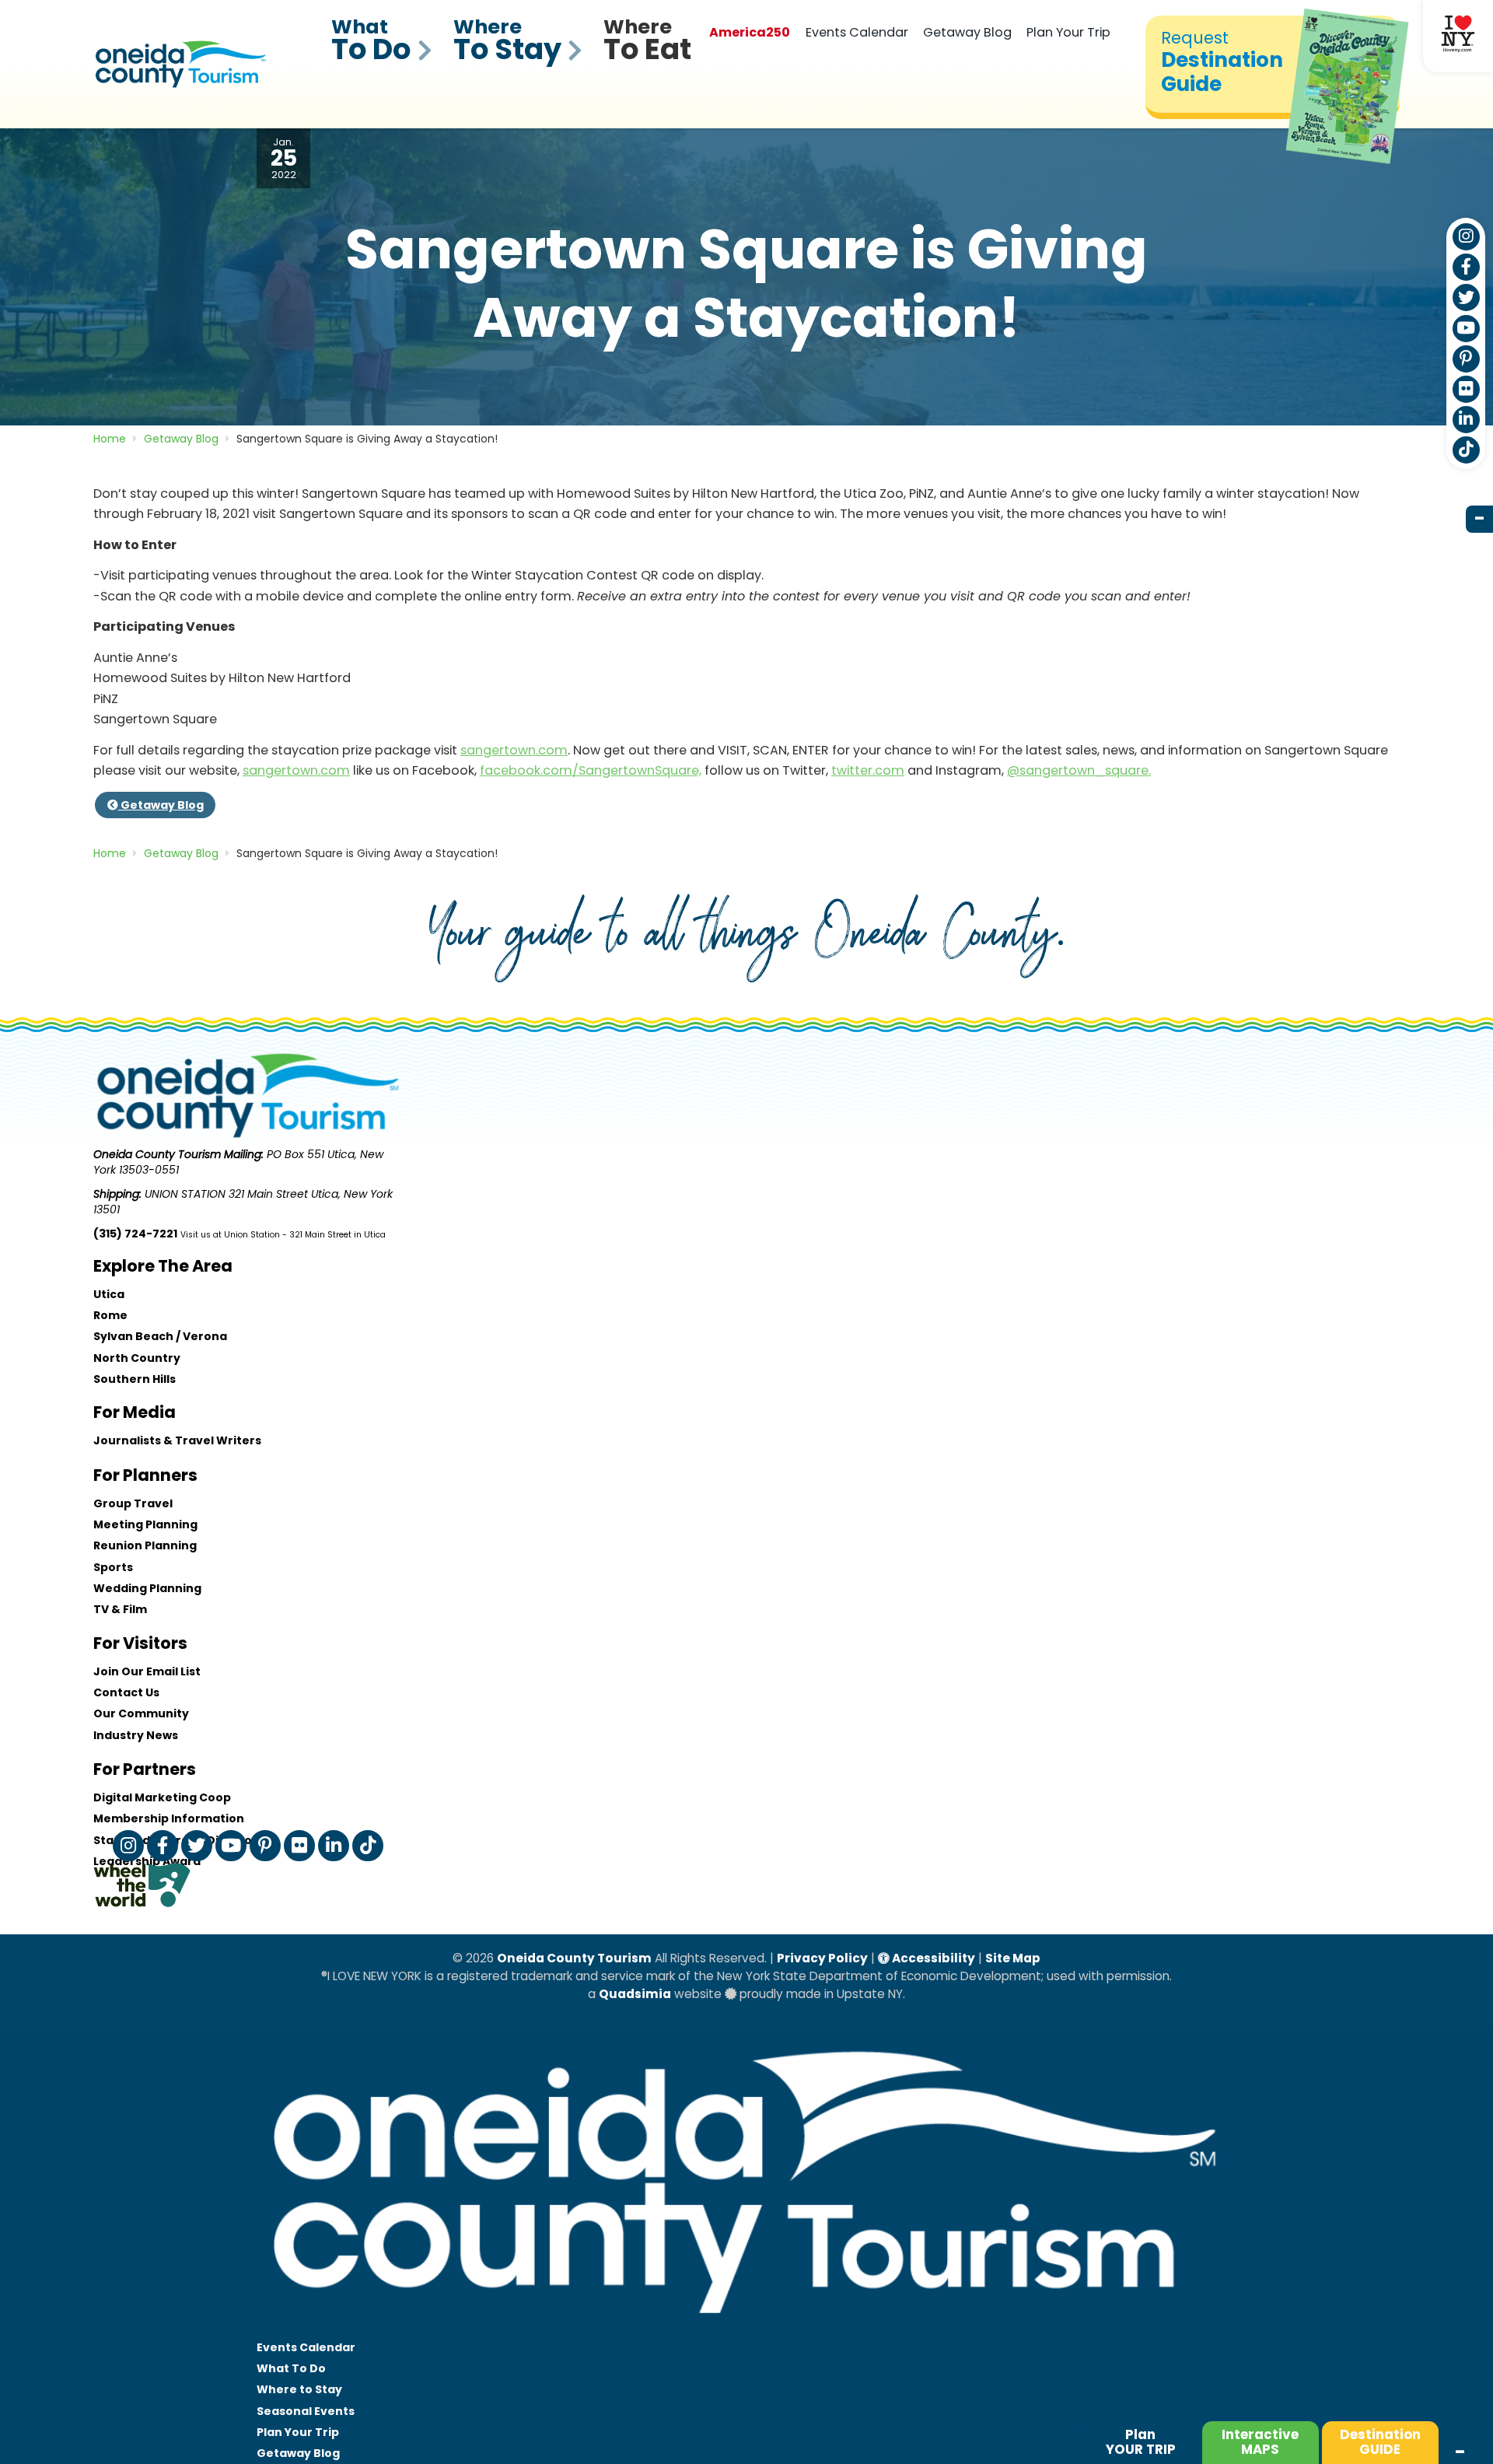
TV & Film (120, 1609)
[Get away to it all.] (746, 2329)
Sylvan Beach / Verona (160, 1336)
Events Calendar (857, 32)
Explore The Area (163, 1266)
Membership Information (169, 1818)
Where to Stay (299, 2389)
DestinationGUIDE (1380, 2442)
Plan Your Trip (1068, 32)
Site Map (1013, 1958)
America (750, 32)
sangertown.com (514, 750)
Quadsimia (635, 1994)
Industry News (136, 1735)
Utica (109, 1294)
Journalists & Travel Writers (177, 1440)
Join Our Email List (147, 1671)
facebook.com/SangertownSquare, (591, 770)
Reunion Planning (145, 1545)
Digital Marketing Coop (162, 1797)
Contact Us (126, 1692)
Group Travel (133, 1503)
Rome (110, 1315)
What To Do (291, 2368)
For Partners (145, 1769)
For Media (135, 1412)
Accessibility (932, 1958)
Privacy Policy (822, 1958)
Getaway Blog (967, 32)
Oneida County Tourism (574, 1958)
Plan (1141, 2442)
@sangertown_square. (1079, 770)
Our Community (141, 1713)
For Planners (145, 1475)
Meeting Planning (145, 1524)
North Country (137, 1358)
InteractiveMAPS (1260, 2442)
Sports (113, 1567)
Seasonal (306, 2411)
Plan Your (298, 2432)
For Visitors (140, 1643)
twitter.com (868, 770)
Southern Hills (135, 1379)
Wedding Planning (147, 1588)
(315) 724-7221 (135, 1234)
